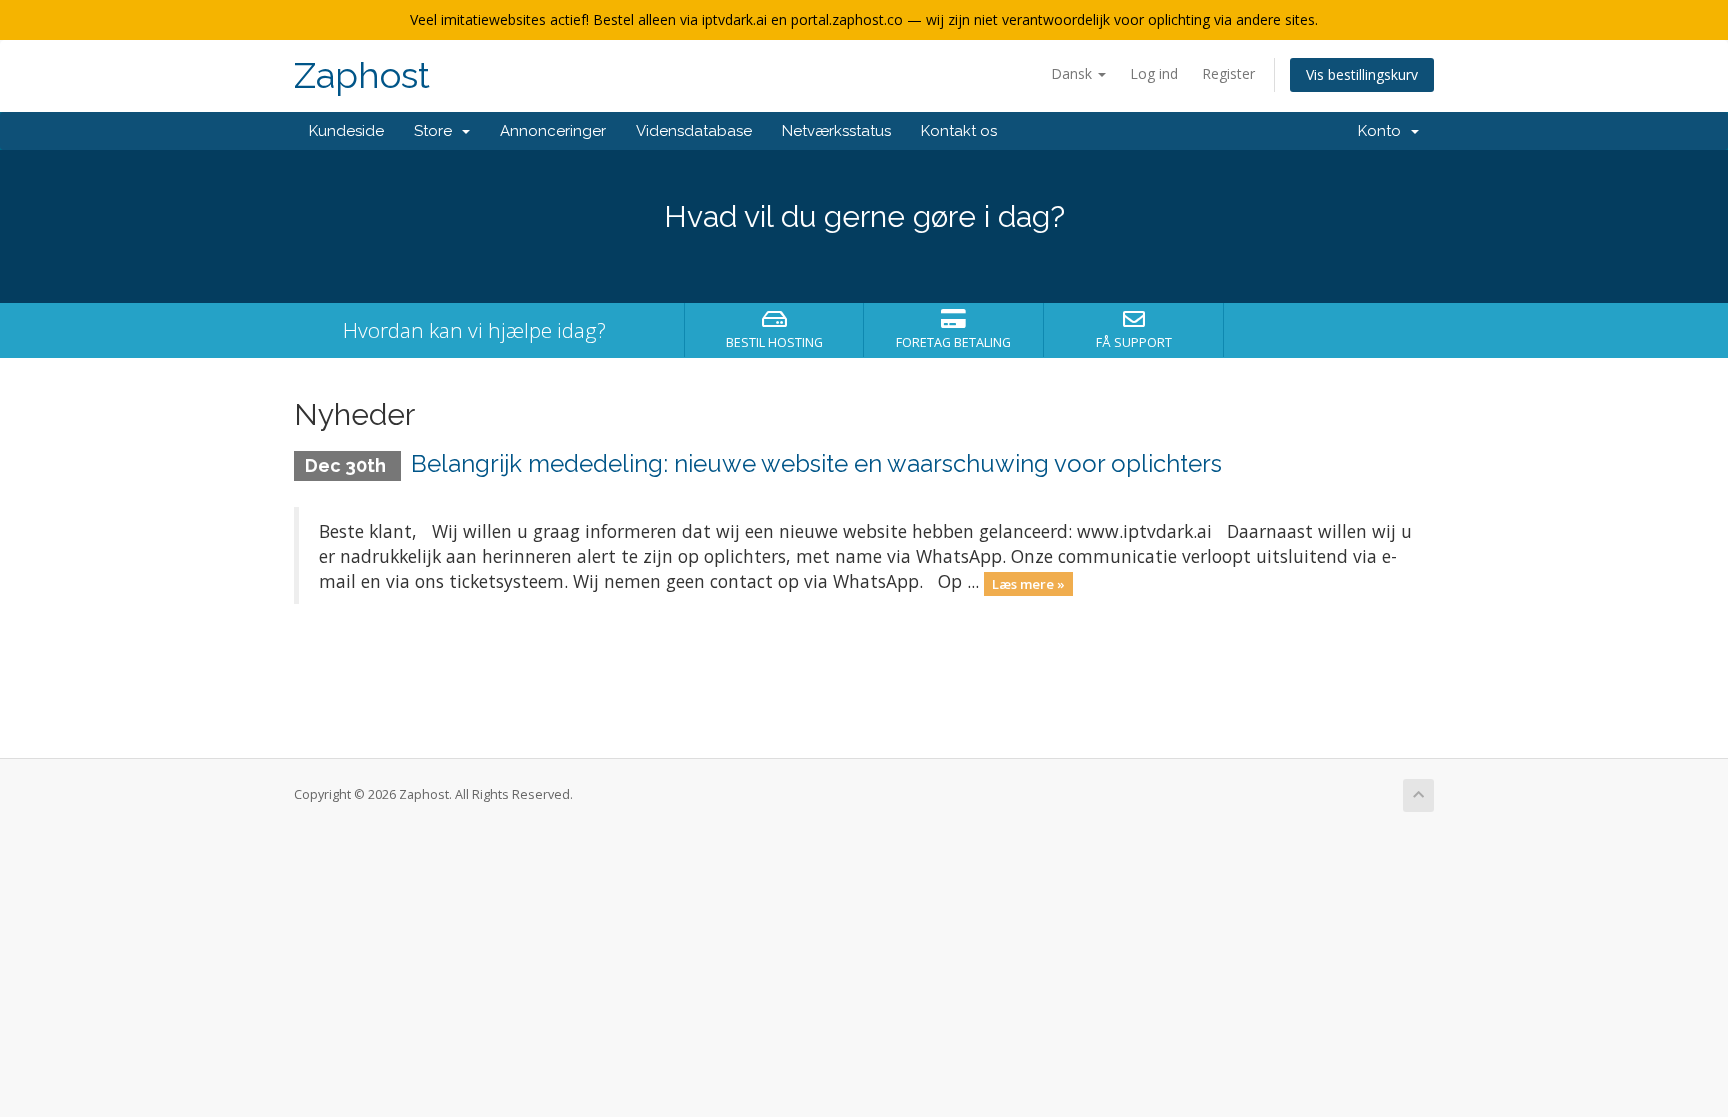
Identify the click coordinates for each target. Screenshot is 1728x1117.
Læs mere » (1028, 583)
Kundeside (346, 131)
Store (437, 131)
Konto (1383, 131)
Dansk (1073, 73)
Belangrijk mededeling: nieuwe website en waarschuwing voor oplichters (816, 463)
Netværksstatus (836, 131)
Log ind (1154, 73)
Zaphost (362, 75)
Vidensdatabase (694, 131)
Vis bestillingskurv (1362, 74)
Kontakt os (959, 131)
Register (1228, 73)
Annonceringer (553, 131)
